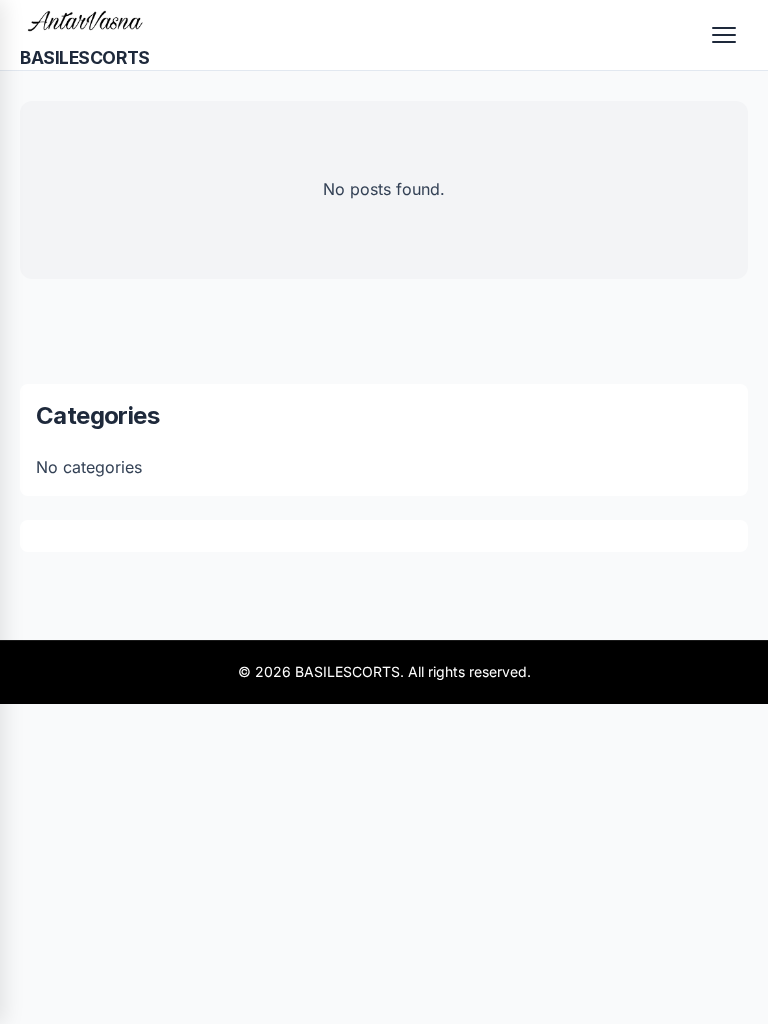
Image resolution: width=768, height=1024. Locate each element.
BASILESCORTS (85, 57)
